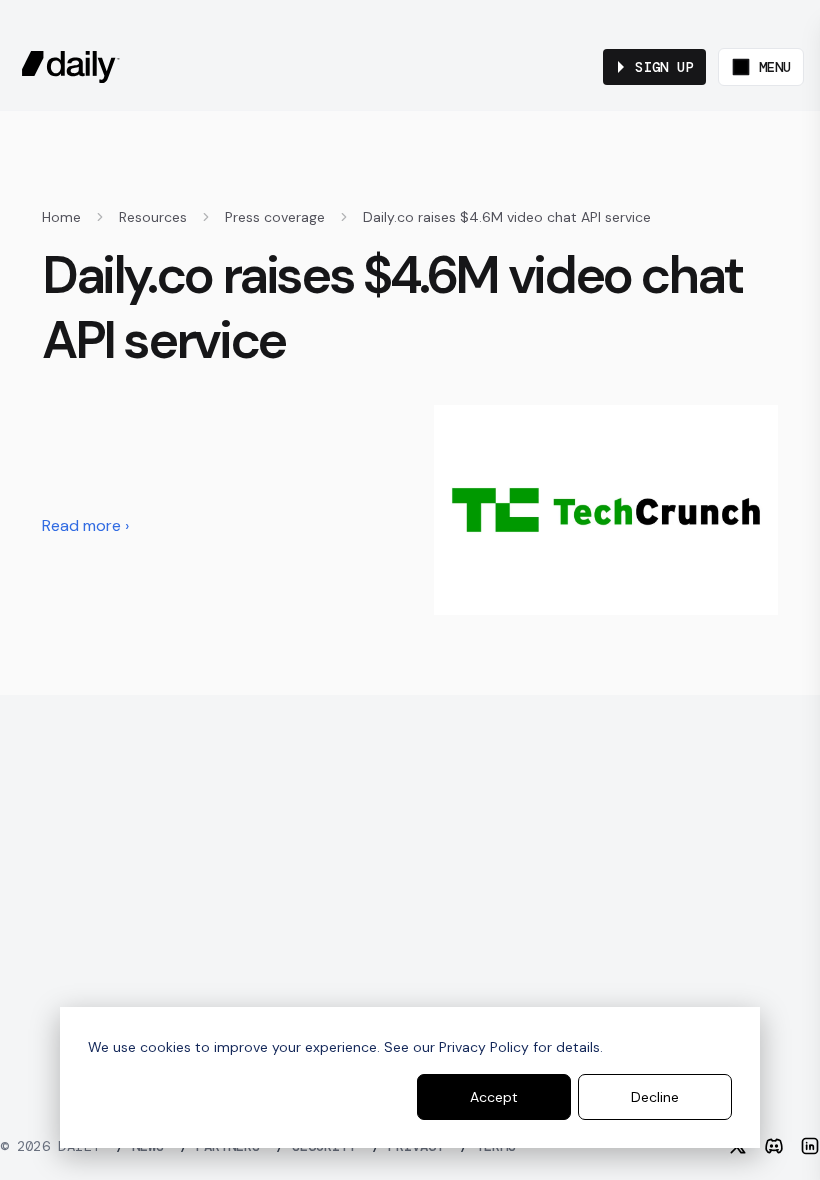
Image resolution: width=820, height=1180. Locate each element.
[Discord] (774, 1146)
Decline (655, 1097)
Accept (494, 1097)
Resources (153, 217)
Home (61, 217)
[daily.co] (71, 67)
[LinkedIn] (810, 1146)
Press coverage (275, 217)
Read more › (85, 525)
